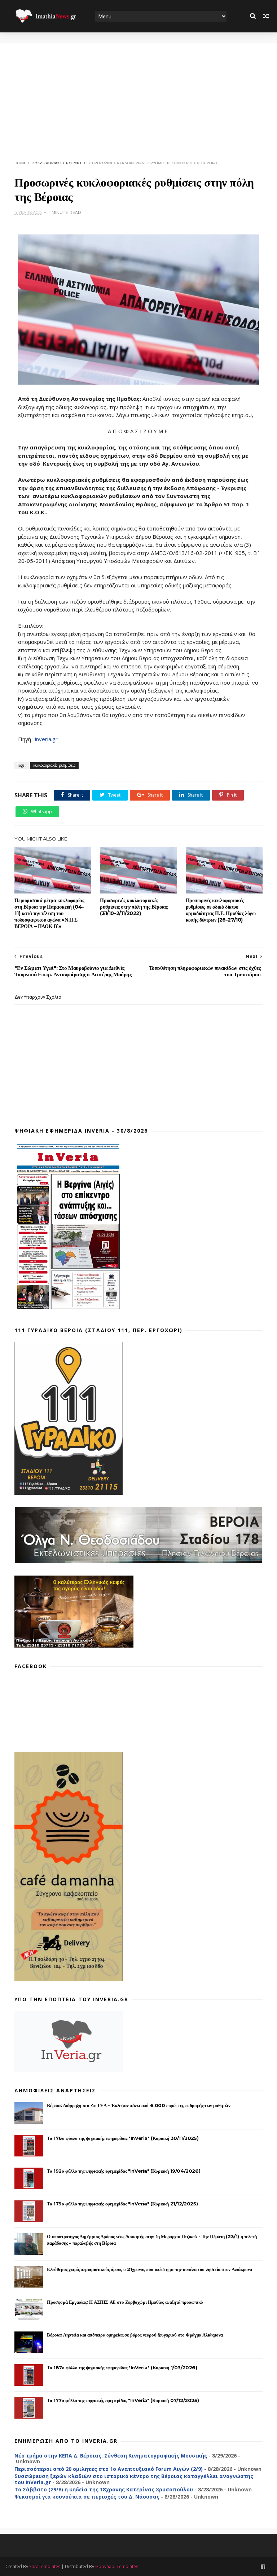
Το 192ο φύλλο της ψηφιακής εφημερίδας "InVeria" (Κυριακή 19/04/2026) (124, 2171)
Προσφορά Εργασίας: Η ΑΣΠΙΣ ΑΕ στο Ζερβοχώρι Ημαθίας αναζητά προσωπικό (125, 2302)
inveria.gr (46, 739)
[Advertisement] (138, 94)
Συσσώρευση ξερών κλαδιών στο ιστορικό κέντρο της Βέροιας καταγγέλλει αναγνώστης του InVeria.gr (134, 2479)
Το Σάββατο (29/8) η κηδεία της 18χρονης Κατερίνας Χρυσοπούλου (104, 2489)
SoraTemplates (45, 2566)
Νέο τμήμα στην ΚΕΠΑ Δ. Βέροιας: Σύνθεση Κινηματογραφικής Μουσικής (111, 2456)
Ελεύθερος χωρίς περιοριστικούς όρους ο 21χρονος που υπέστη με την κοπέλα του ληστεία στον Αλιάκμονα (149, 2269)
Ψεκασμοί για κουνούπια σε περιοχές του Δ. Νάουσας (87, 2497)
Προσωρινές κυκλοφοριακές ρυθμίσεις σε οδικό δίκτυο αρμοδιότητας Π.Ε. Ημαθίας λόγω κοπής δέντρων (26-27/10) (221, 910)
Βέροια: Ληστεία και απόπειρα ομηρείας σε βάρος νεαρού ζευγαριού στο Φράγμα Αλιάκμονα (135, 2335)
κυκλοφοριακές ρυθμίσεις (59, 163)
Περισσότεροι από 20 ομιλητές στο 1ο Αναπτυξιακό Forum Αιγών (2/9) (109, 2469)
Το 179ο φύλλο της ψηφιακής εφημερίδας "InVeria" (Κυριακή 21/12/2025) (122, 2204)
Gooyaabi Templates (117, 2566)
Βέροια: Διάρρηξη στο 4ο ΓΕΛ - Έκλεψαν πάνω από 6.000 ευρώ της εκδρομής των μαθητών (138, 2105)
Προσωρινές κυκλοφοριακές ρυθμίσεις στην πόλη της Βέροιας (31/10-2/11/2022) (134, 907)
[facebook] (263, 2567)
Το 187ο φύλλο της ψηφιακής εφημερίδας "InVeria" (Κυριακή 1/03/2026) (122, 2367)
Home (20, 163)
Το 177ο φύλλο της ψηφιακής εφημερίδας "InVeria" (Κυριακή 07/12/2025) (123, 2400)
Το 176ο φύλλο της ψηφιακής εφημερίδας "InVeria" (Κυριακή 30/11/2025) (123, 2138)
